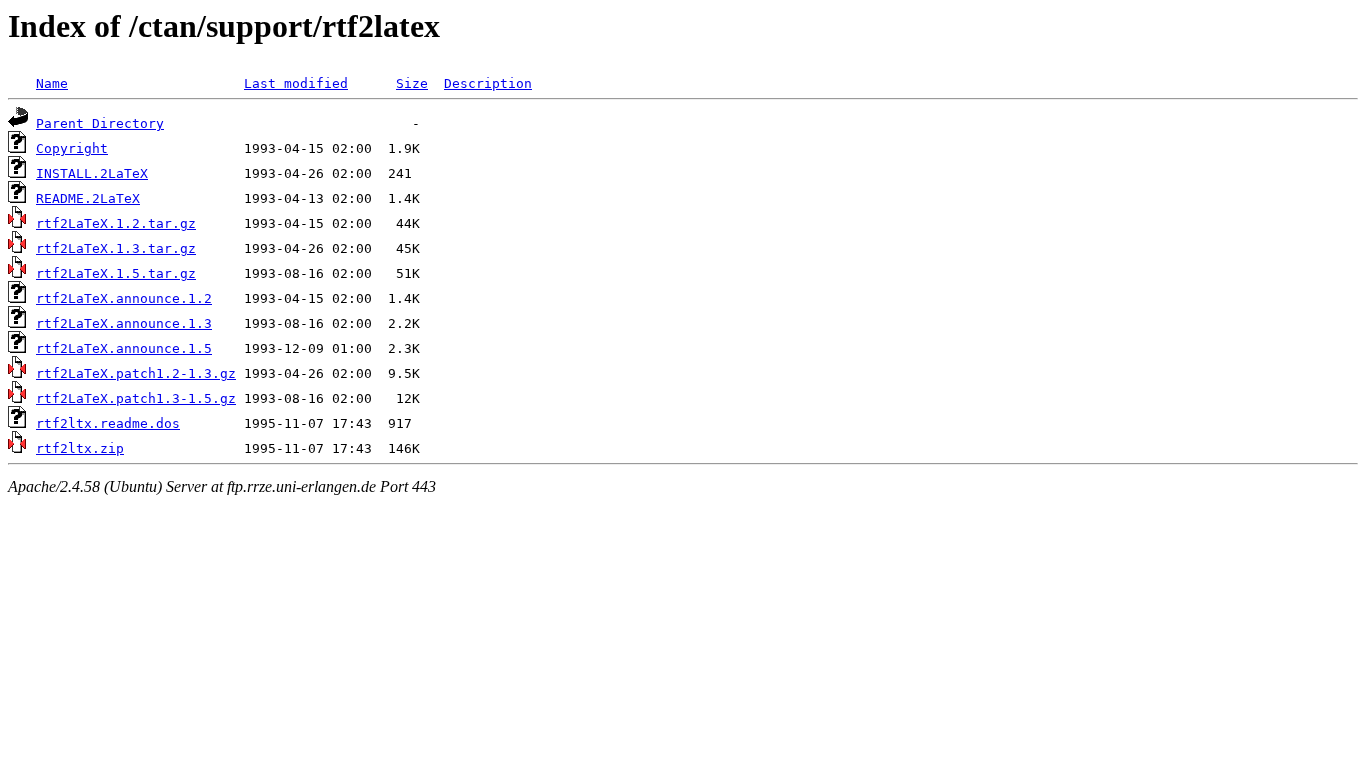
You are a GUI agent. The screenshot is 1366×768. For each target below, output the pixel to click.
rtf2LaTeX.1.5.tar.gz (116, 273)
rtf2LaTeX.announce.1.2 (124, 298)
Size (412, 83)
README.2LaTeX (88, 198)
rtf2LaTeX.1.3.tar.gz (116, 248)
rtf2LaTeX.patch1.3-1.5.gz (136, 398)
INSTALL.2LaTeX (92, 173)
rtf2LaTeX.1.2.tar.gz (116, 223)
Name (52, 83)
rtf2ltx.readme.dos (108, 423)
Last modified (296, 83)
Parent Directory (100, 123)
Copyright (72, 148)
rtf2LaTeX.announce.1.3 (124, 323)
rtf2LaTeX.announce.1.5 (124, 348)
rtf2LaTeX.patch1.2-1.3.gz (136, 373)
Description (488, 83)
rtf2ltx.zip (80, 448)
